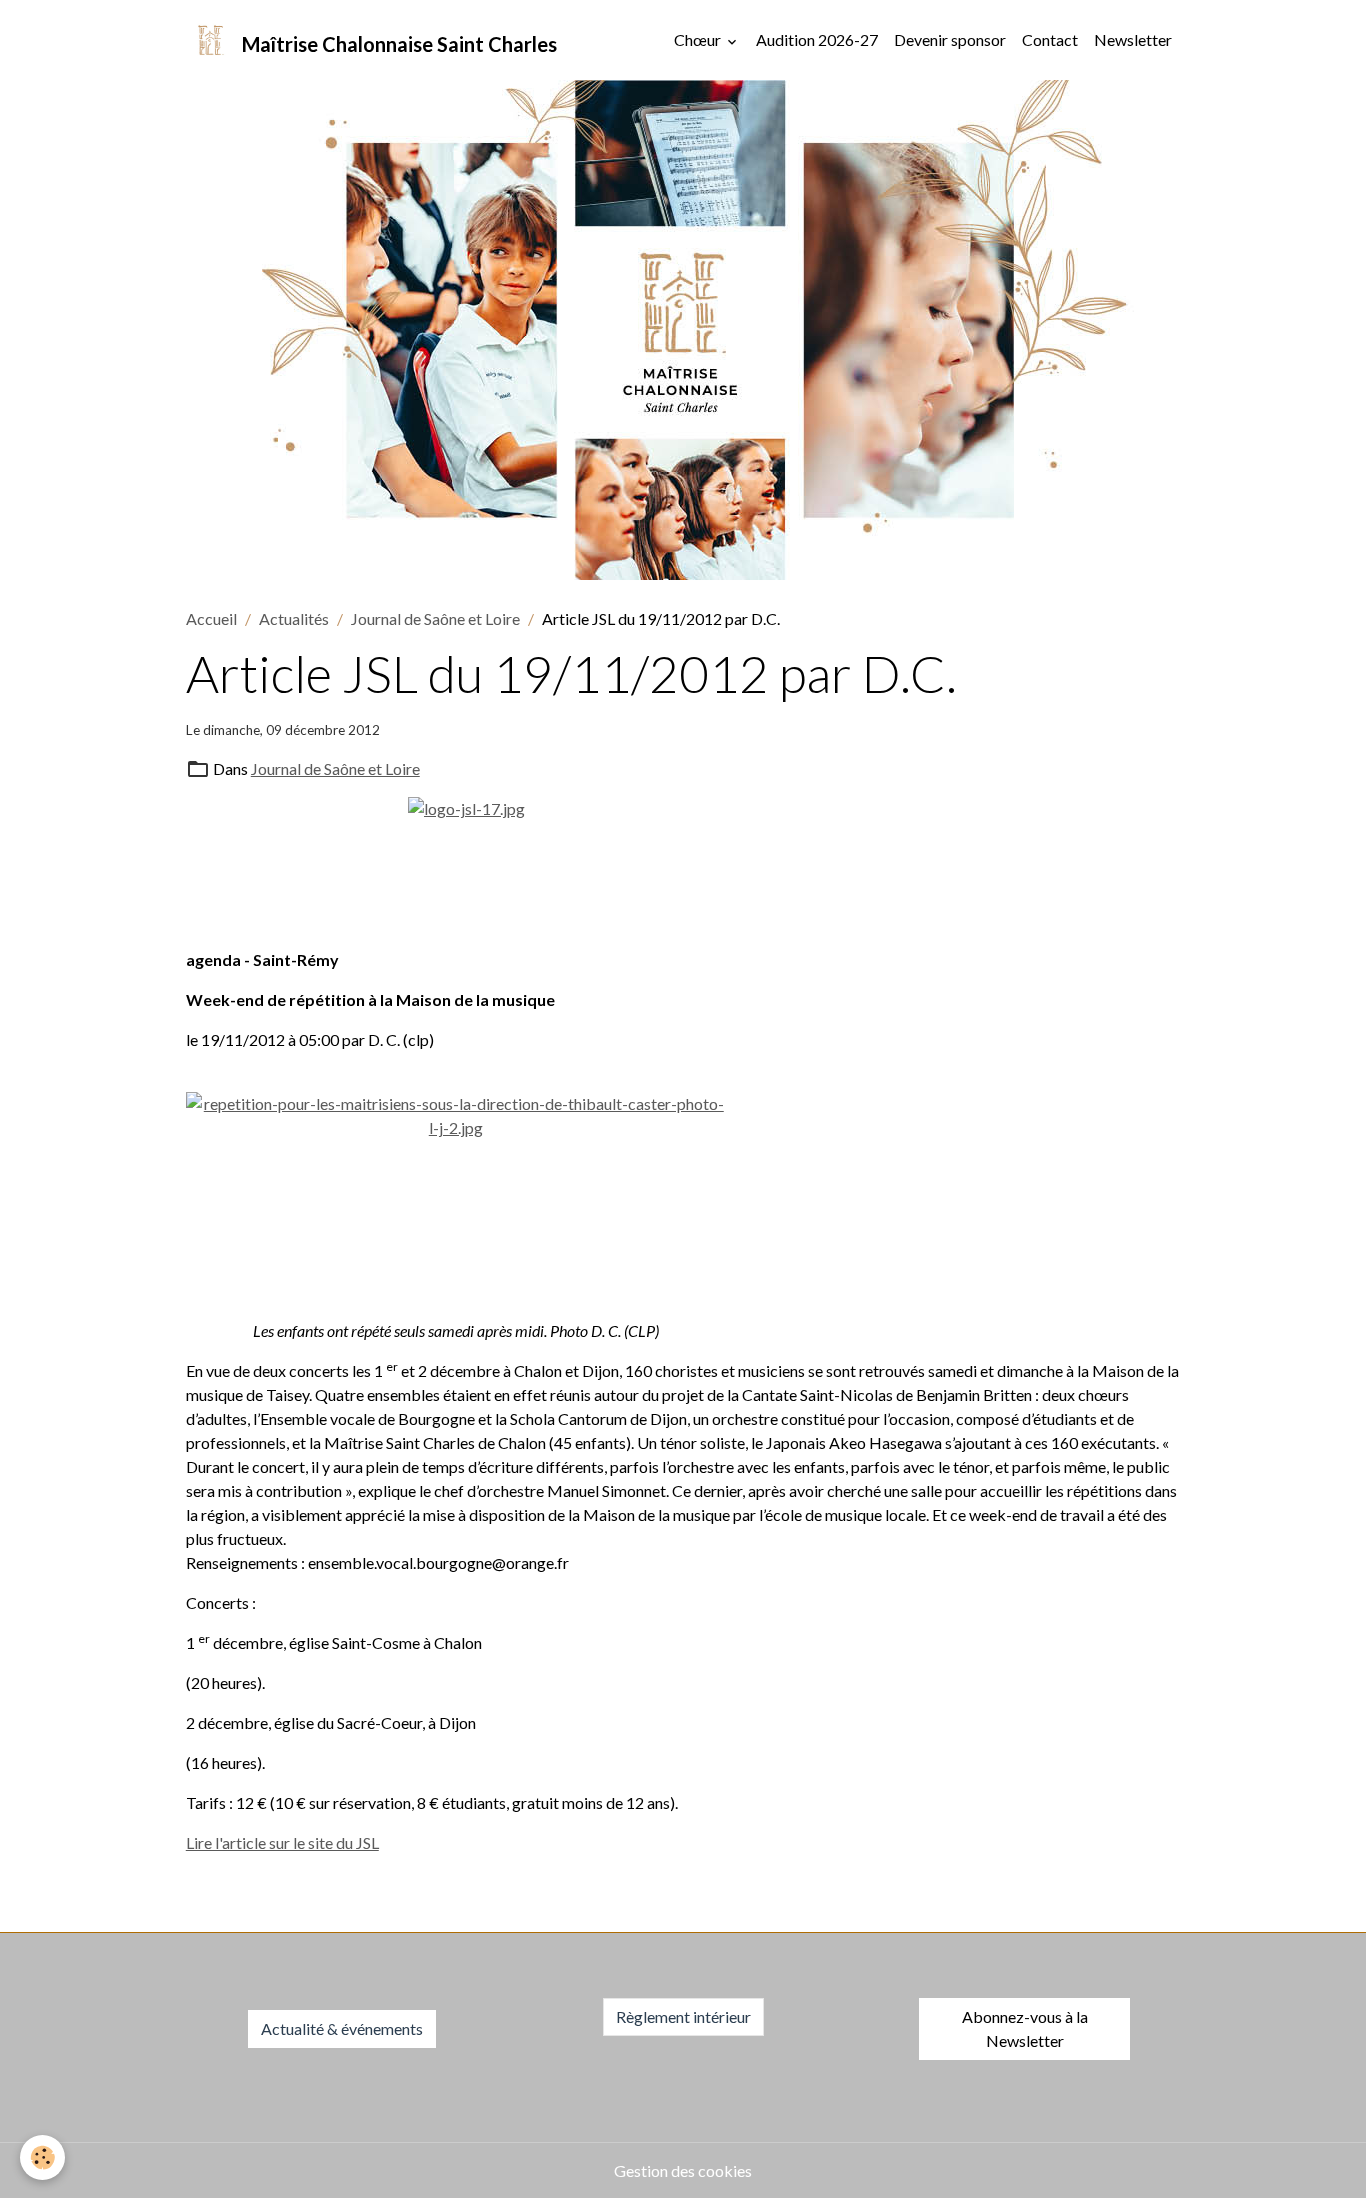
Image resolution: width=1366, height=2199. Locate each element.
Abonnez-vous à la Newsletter (1025, 2028)
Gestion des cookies (683, 2170)
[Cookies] (42, 2157)
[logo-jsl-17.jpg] (683, 864)
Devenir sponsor (950, 39)
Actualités (294, 618)
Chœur (699, 39)
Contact (1050, 39)
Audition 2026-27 (817, 39)
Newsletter (1133, 39)
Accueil (211, 618)
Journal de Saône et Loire (435, 618)
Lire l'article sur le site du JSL (282, 1842)
